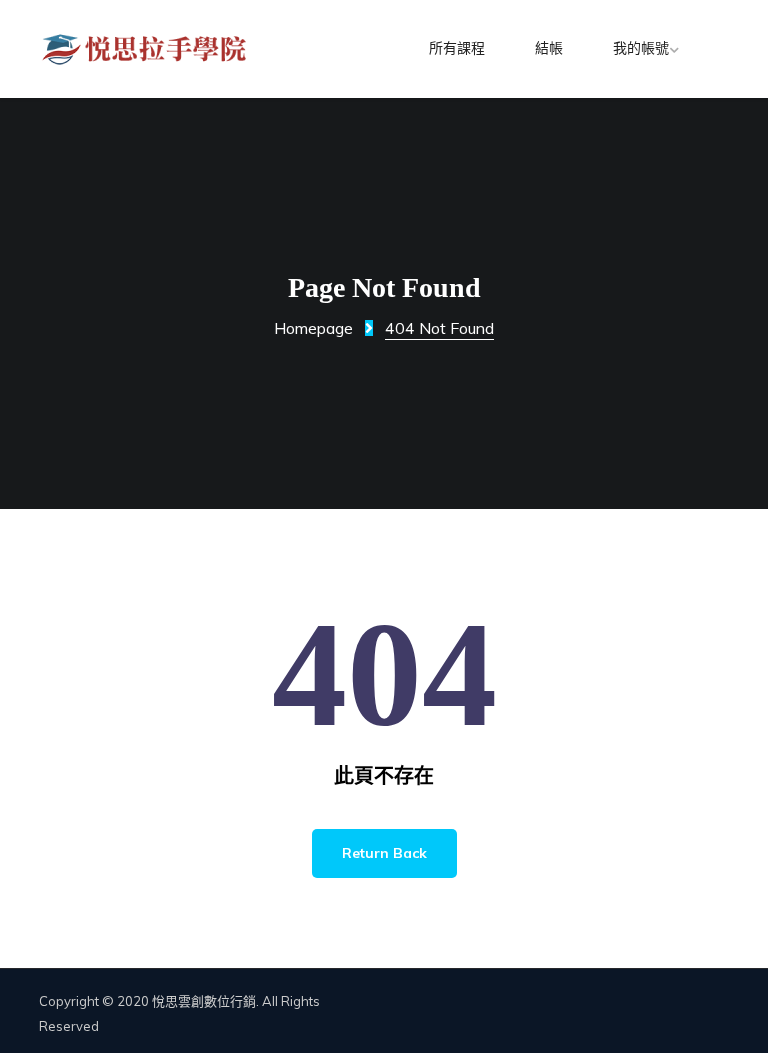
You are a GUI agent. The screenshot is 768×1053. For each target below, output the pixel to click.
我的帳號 (641, 48)
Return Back (384, 853)
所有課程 (457, 48)
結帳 (549, 48)
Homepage (313, 328)
